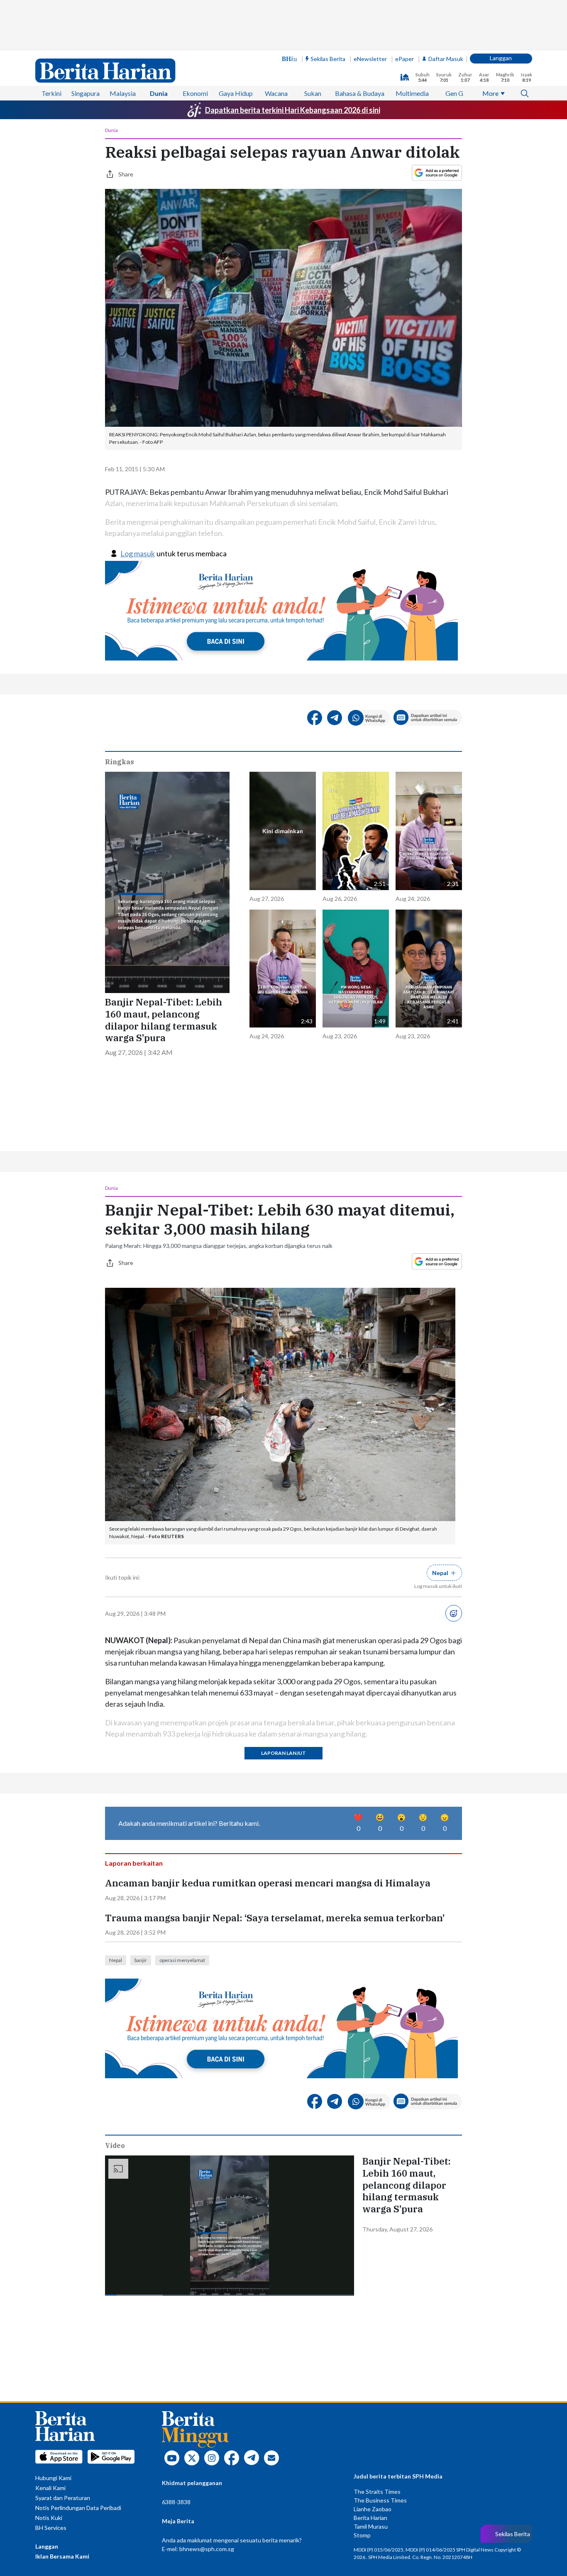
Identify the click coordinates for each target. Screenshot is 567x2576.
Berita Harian (370, 2518)
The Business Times (380, 2500)
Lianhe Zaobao (373, 2509)
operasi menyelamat (182, 1960)
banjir (141, 1960)
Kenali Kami (50, 2488)
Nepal (116, 1960)
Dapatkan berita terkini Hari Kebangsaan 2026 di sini (293, 110)
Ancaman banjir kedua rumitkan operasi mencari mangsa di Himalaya (268, 1883)
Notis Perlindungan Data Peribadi (78, 2508)
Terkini (51, 93)
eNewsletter (370, 59)
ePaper (404, 59)
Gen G (454, 93)
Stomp (362, 2535)
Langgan (501, 58)
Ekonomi (195, 93)
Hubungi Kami (53, 2478)
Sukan (313, 93)
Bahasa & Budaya (360, 93)
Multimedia (412, 93)
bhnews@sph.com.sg (207, 2549)
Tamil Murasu (371, 2526)
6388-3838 (176, 2502)
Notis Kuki (49, 2518)
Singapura (86, 93)
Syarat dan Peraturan (63, 2498)
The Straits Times (377, 2492)
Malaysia (123, 93)
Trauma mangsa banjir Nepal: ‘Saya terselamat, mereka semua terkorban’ (275, 1918)
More (490, 93)
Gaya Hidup (236, 93)
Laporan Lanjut (283, 1753)
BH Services (51, 2528)
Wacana (276, 93)
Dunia (159, 93)
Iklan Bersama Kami (62, 2556)
